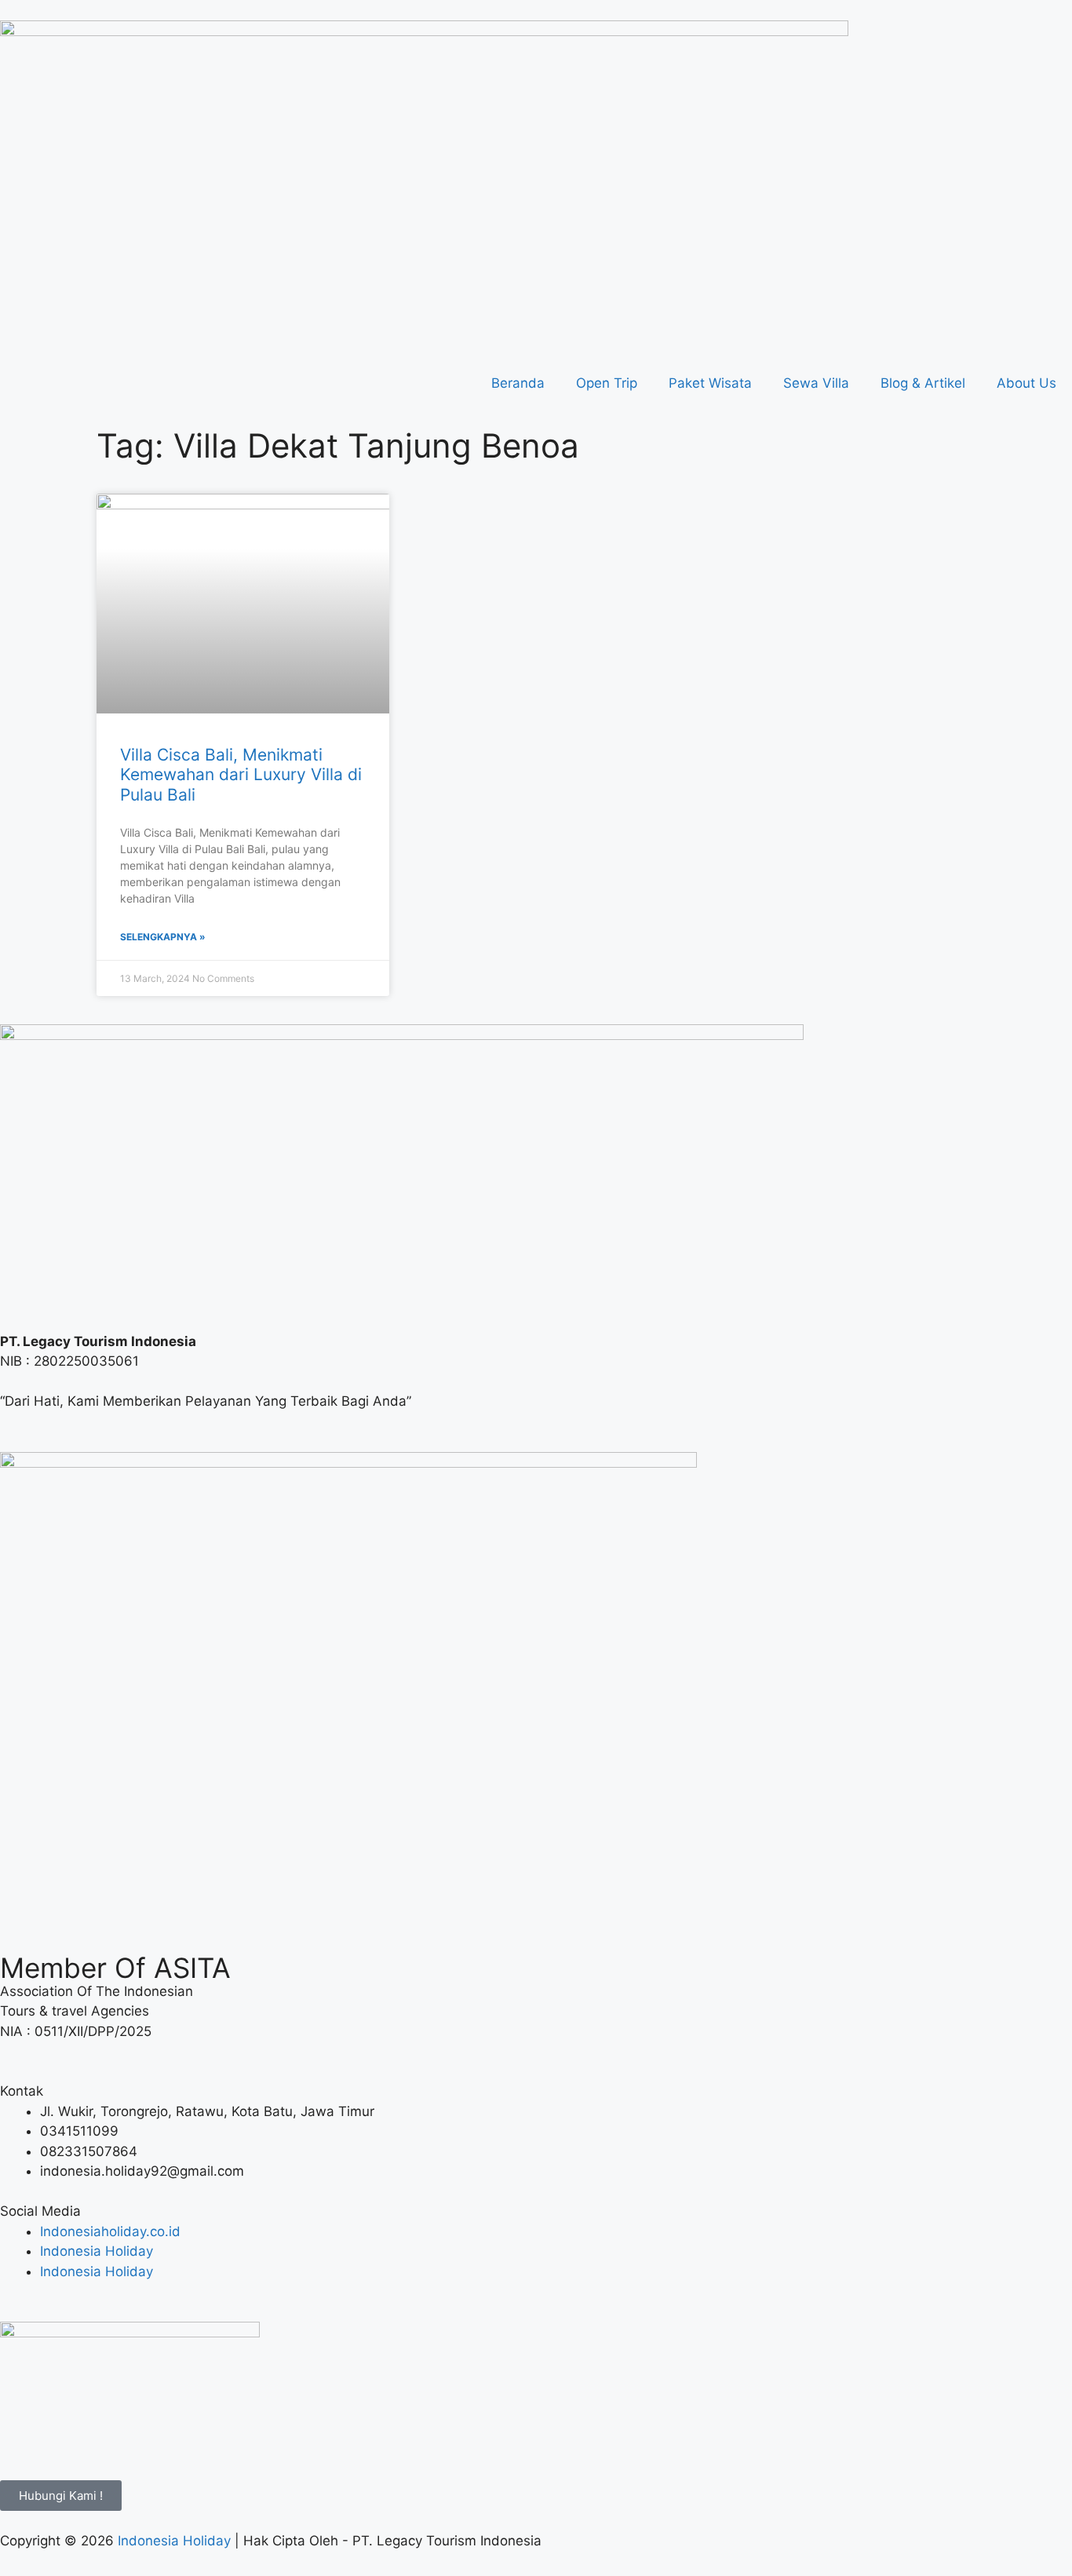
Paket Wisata (710, 383)
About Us (1026, 383)
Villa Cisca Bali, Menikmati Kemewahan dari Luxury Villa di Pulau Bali (241, 774)
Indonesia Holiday (174, 2541)
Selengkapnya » (163, 937)
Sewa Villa (816, 383)
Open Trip (607, 383)
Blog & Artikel (923, 383)
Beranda (518, 383)
